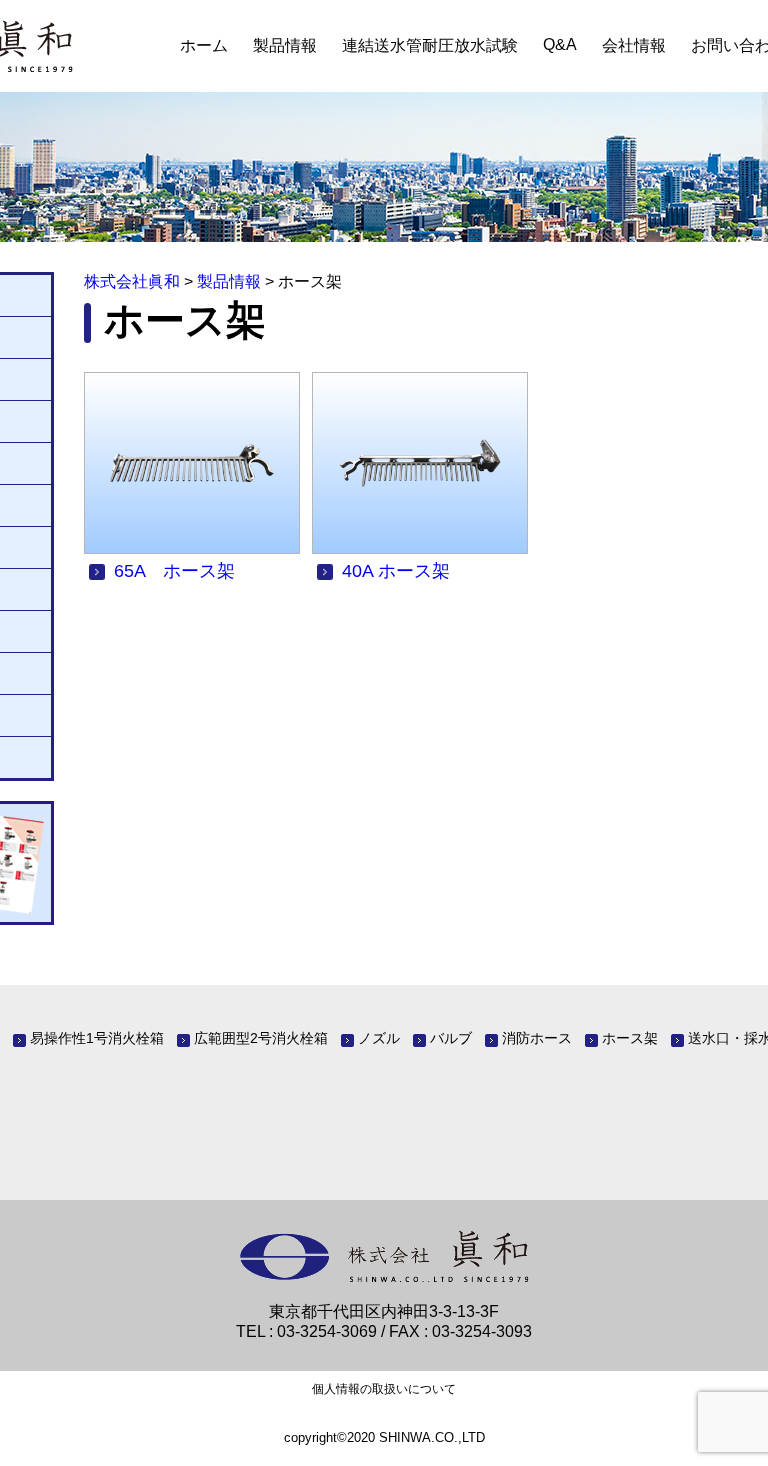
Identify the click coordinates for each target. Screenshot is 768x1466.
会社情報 (634, 45)
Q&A (560, 44)
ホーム (204, 45)
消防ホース (537, 1038)
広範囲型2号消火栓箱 (261, 1038)
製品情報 (285, 45)
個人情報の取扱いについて (384, 1389)
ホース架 (630, 1038)
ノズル (379, 1038)
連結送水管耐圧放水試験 (430, 45)
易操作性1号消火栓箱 (97, 1038)
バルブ (451, 1038)
